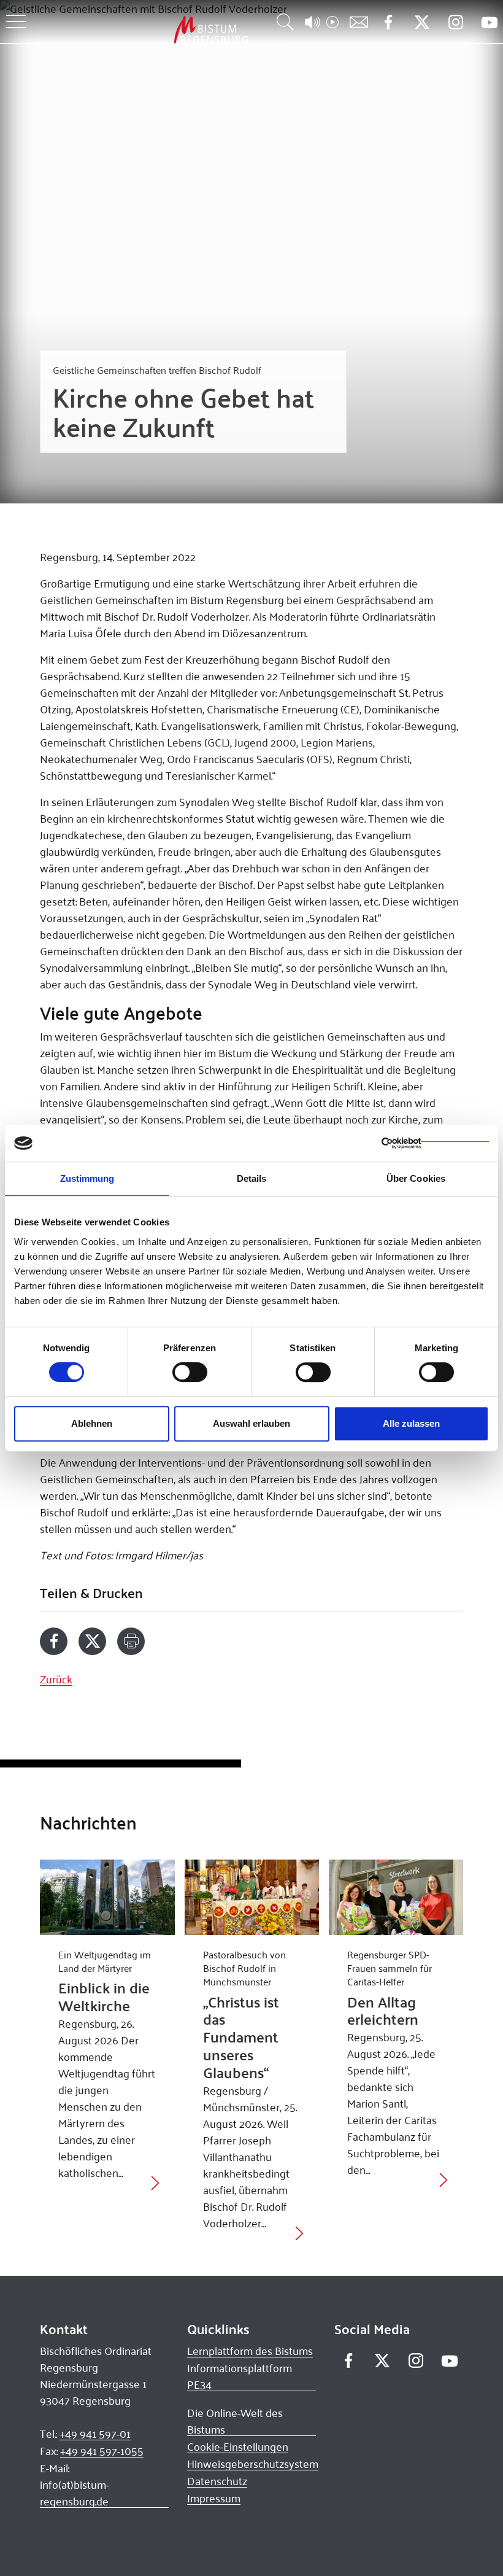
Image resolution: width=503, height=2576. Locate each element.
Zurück (56, 1679)
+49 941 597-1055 (102, 2451)
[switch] (190, 1372)
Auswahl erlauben (251, 1423)
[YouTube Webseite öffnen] (489, 21)
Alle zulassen (411, 1423)
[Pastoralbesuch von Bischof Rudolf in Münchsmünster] (252, 1897)
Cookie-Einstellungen (238, 2446)
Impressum (214, 2498)
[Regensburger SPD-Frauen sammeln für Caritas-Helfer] (396, 1897)
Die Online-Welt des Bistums (235, 2421)
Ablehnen (92, 1423)
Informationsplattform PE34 (240, 2376)
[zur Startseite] (147, 30)
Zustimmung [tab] (87, 1178)
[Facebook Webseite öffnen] (388, 22)
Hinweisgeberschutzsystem (253, 2464)
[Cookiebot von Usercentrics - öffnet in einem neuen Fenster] (435, 1143)
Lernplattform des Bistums (250, 2351)
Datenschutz (217, 2481)
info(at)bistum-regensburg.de (75, 2493)
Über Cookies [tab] (416, 1178)
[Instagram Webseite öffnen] (455, 22)
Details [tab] (252, 1178)
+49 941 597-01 (95, 2434)
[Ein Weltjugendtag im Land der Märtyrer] (107, 1897)
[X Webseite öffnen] (422, 22)
